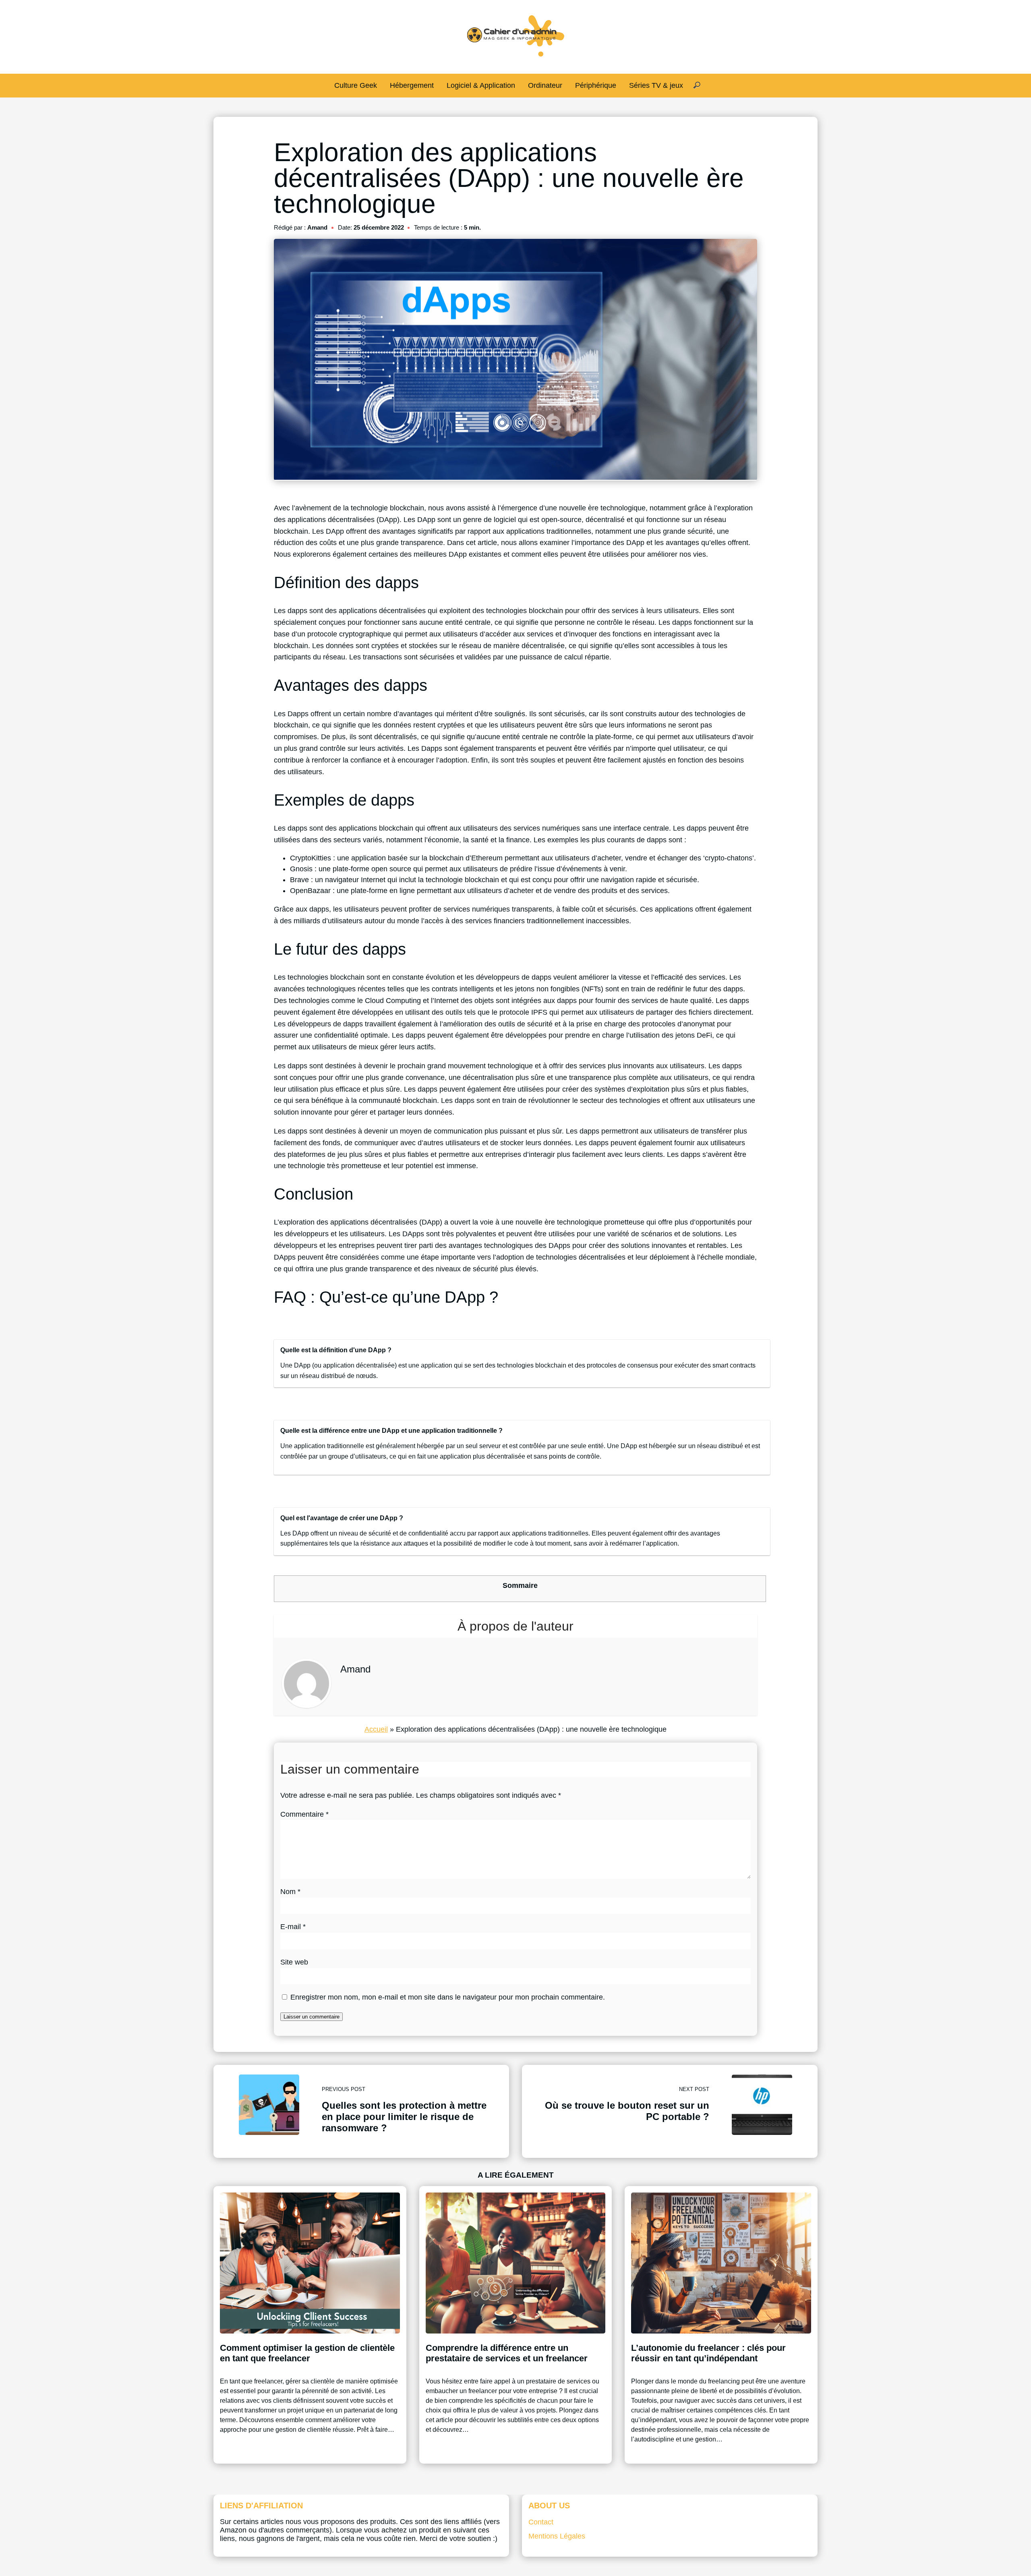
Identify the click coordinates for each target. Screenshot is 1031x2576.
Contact (541, 2522)
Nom (290, 1892)
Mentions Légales (557, 2536)
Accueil (376, 1729)
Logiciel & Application (481, 85)
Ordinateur (545, 85)
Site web (294, 1962)
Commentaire (304, 1814)
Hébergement (412, 85)
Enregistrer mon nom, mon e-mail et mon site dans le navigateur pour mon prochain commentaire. (448, 1997)
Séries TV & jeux (656, 85)
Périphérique (596, 85)
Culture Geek (356, 85)
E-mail (293, 1927)
